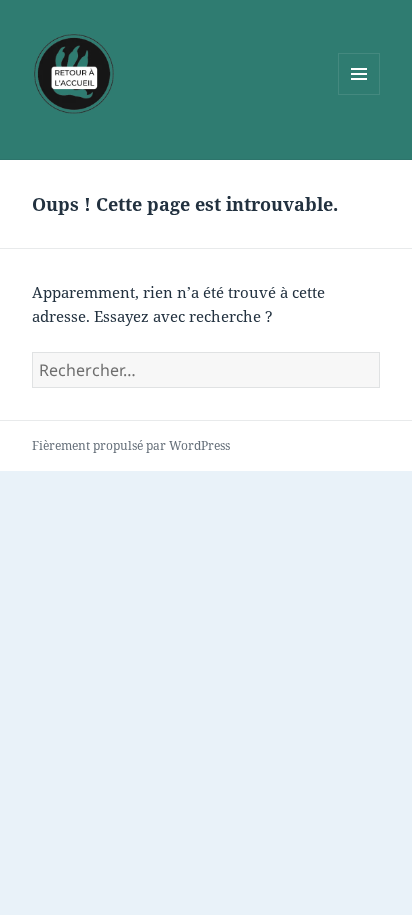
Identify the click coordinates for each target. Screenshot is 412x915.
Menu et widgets (359, 94)
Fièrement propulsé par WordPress (131, 445)
